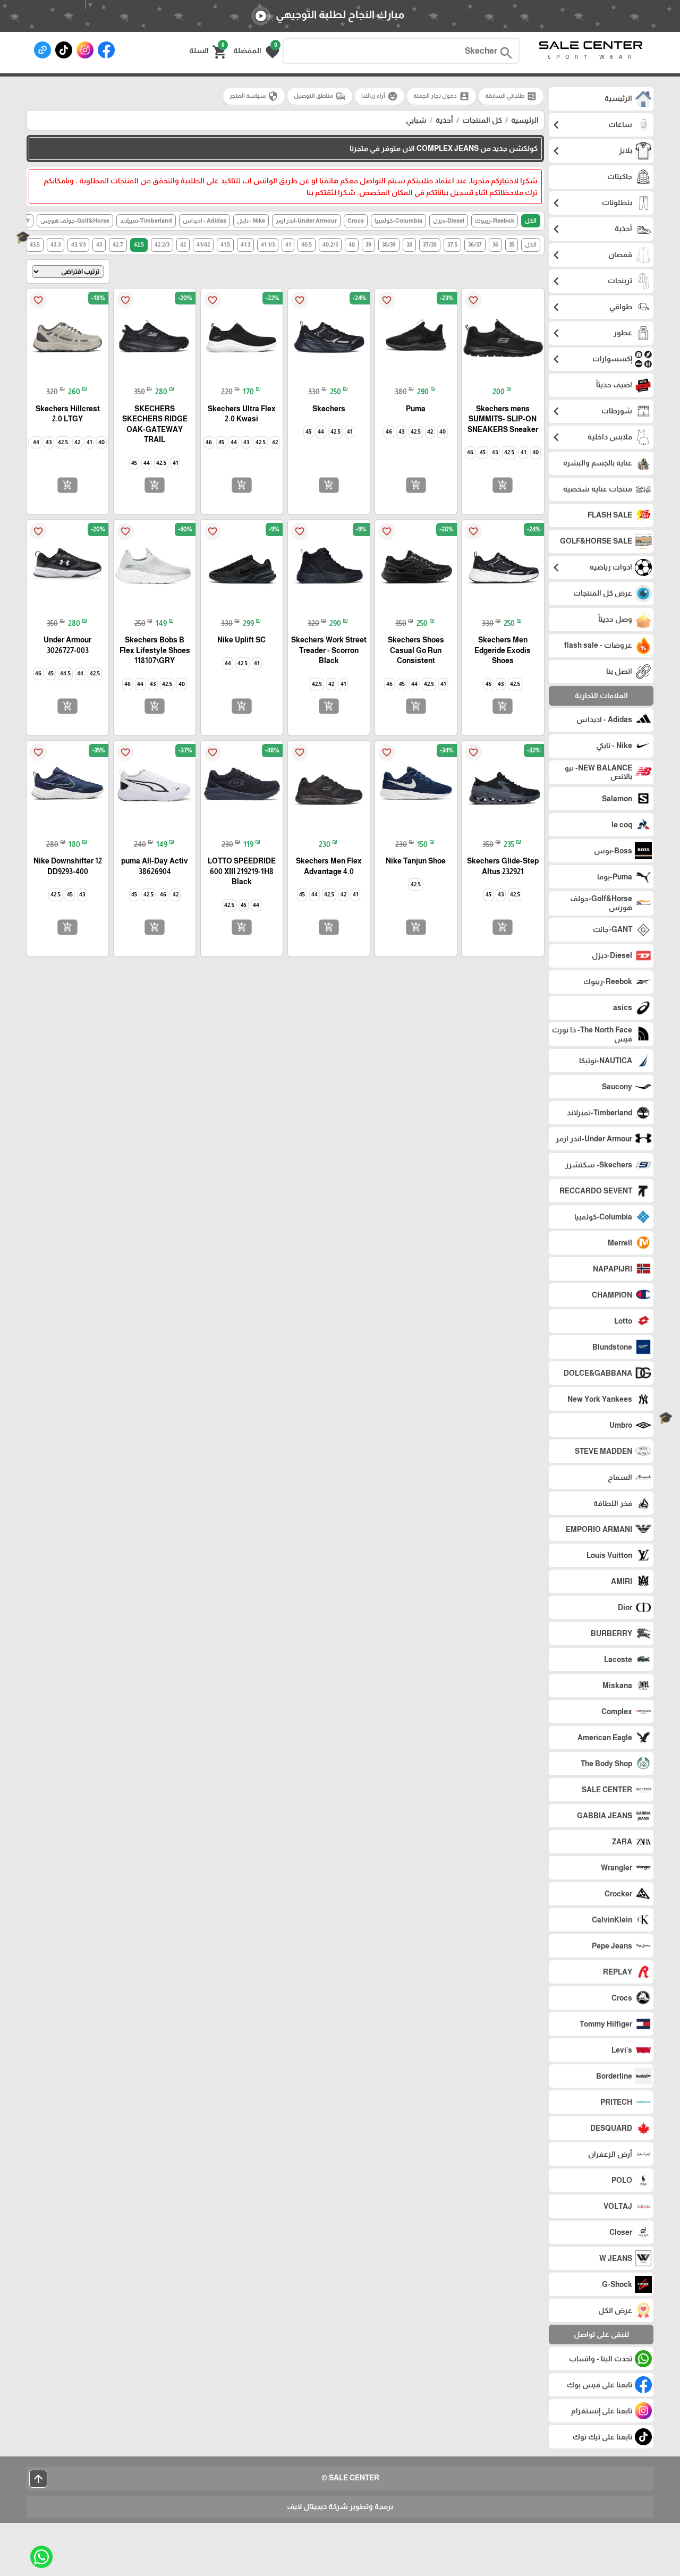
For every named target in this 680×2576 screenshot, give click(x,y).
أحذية (444, 120)
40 (352, 244)
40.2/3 (330, 244)
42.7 (118, 244)
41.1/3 (268, 244)
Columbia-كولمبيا (398, 221)
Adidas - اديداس (205, 221)
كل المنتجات (482, 120)
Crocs (356, 221)
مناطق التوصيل (320, 96)
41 (288, 244)
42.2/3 (162, 244)
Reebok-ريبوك (495, 221)
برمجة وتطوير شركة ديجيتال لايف (340, 2506)
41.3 (245, 244)
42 (183, 244)
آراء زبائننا (380, 96)
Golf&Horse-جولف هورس (75, 221)
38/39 (389, 244)
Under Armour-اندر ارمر (306, 221)
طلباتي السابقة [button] (511, 96)
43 (99, 244)
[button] (256, 51)
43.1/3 (78, 244)
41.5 (225, 244)
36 (495, 244)
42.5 (139, 244)
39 (368, 244)
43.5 (35, 244)
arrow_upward (38, 2479)
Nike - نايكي (251, 221)
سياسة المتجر (254, 96)
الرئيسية (525, 120)
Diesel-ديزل (449, 221)
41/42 (203, 244)
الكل (531, 221)
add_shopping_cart (503, 485)
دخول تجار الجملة (441, 96)
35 (512, 244)
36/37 (475, 244)
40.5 (307, 244)
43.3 (56, 244)
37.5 (452, 244)
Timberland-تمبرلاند (146, 221)
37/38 (430, 244)
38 (409, 244)
